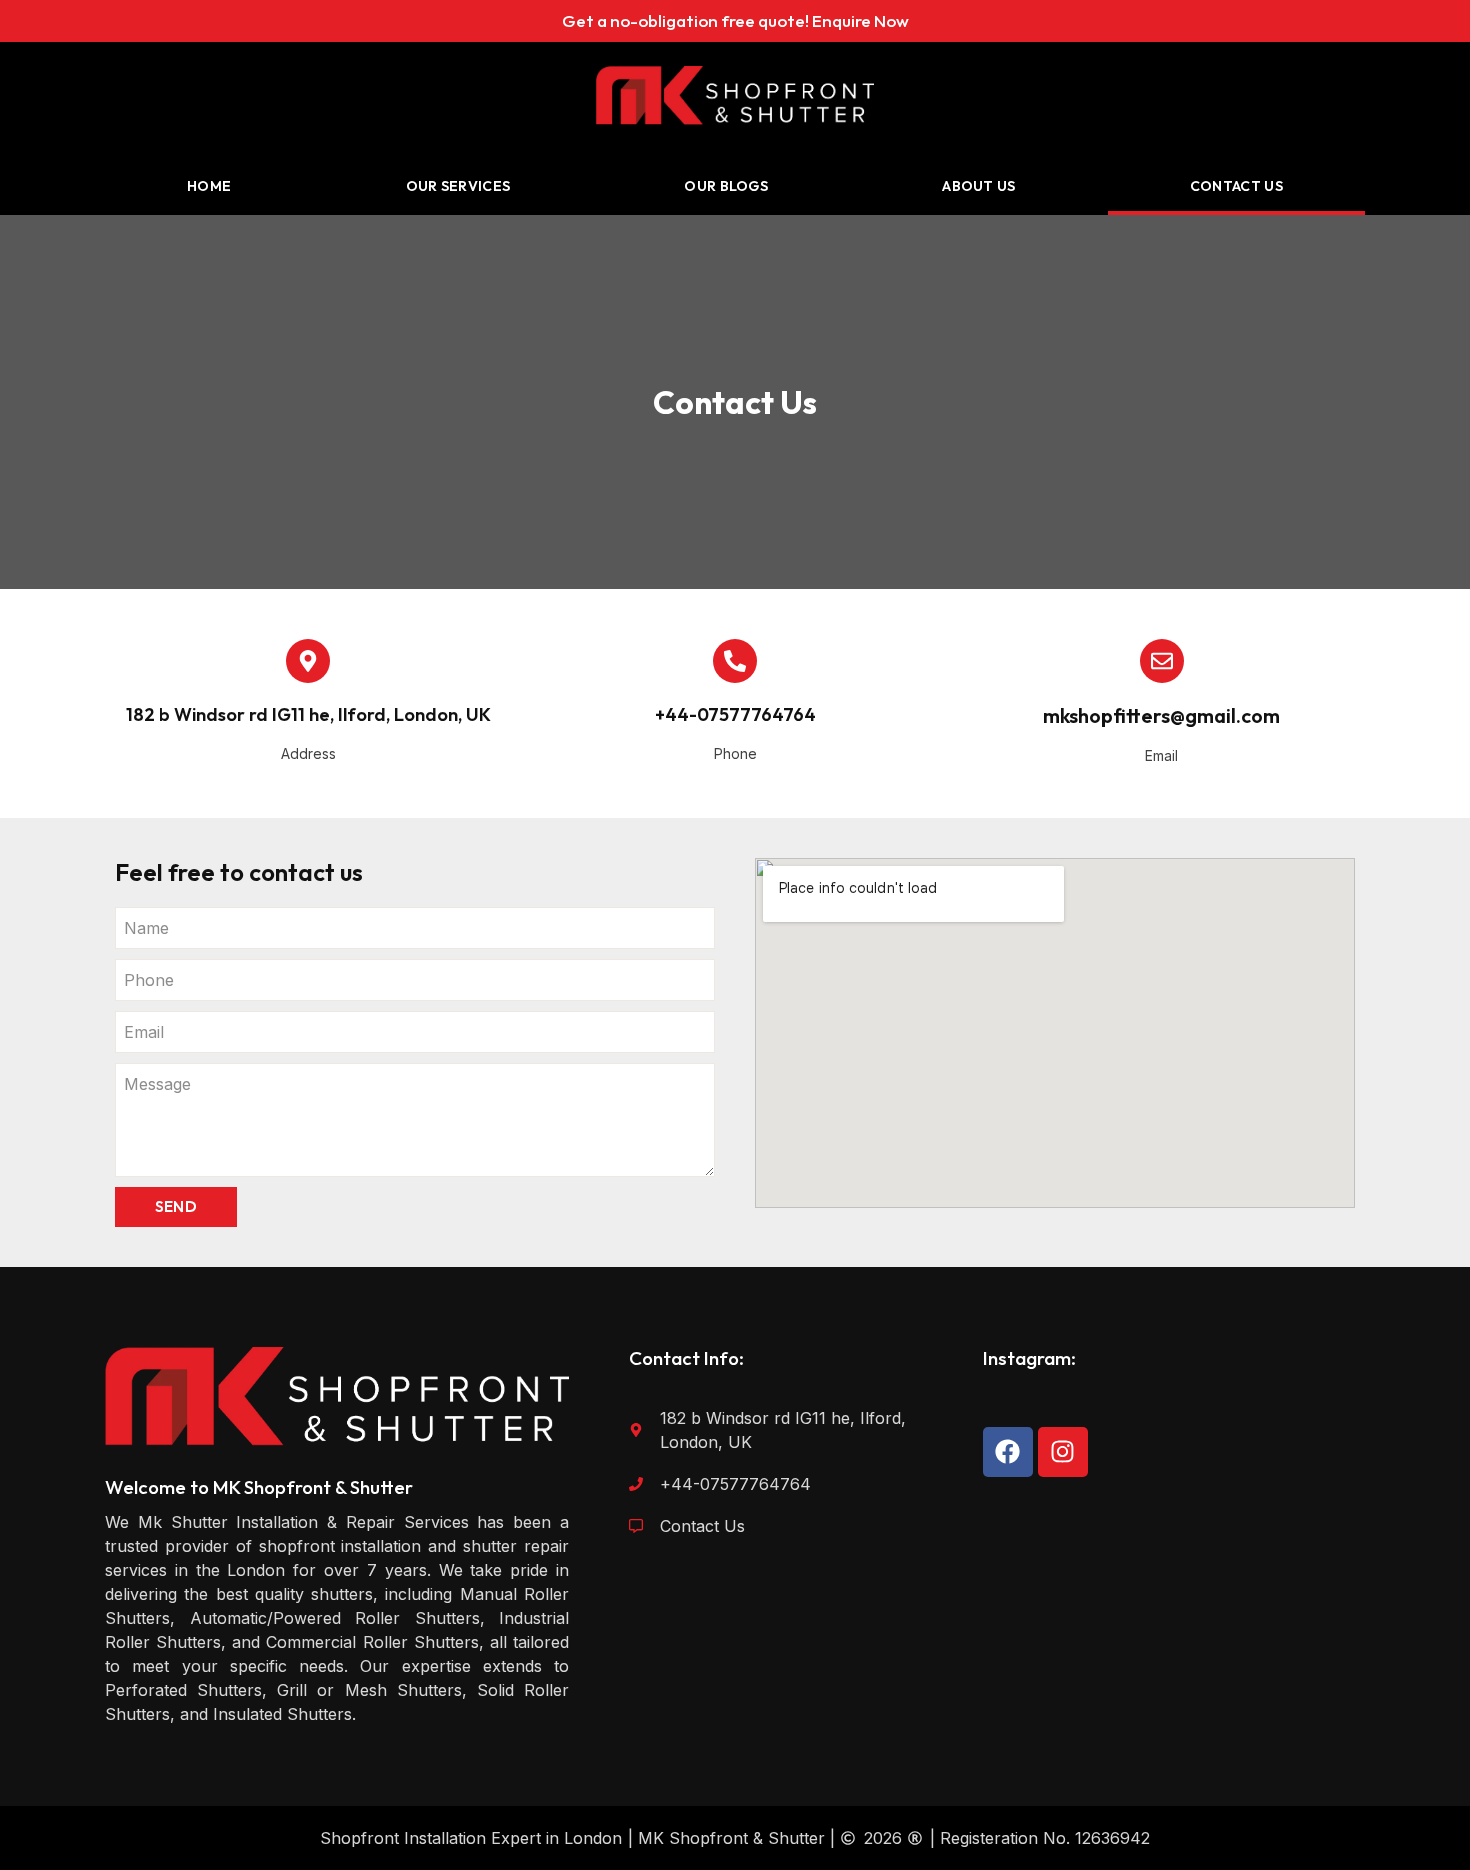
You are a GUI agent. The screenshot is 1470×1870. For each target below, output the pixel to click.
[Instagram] (1063, 1452)
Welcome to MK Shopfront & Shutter (259, 1487)
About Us (978, 186)
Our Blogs (726, 186)
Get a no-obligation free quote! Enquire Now (735, 20)
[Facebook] (1008, 1452)
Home (209, 186)
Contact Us (1236, 186)
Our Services (458, 186)
